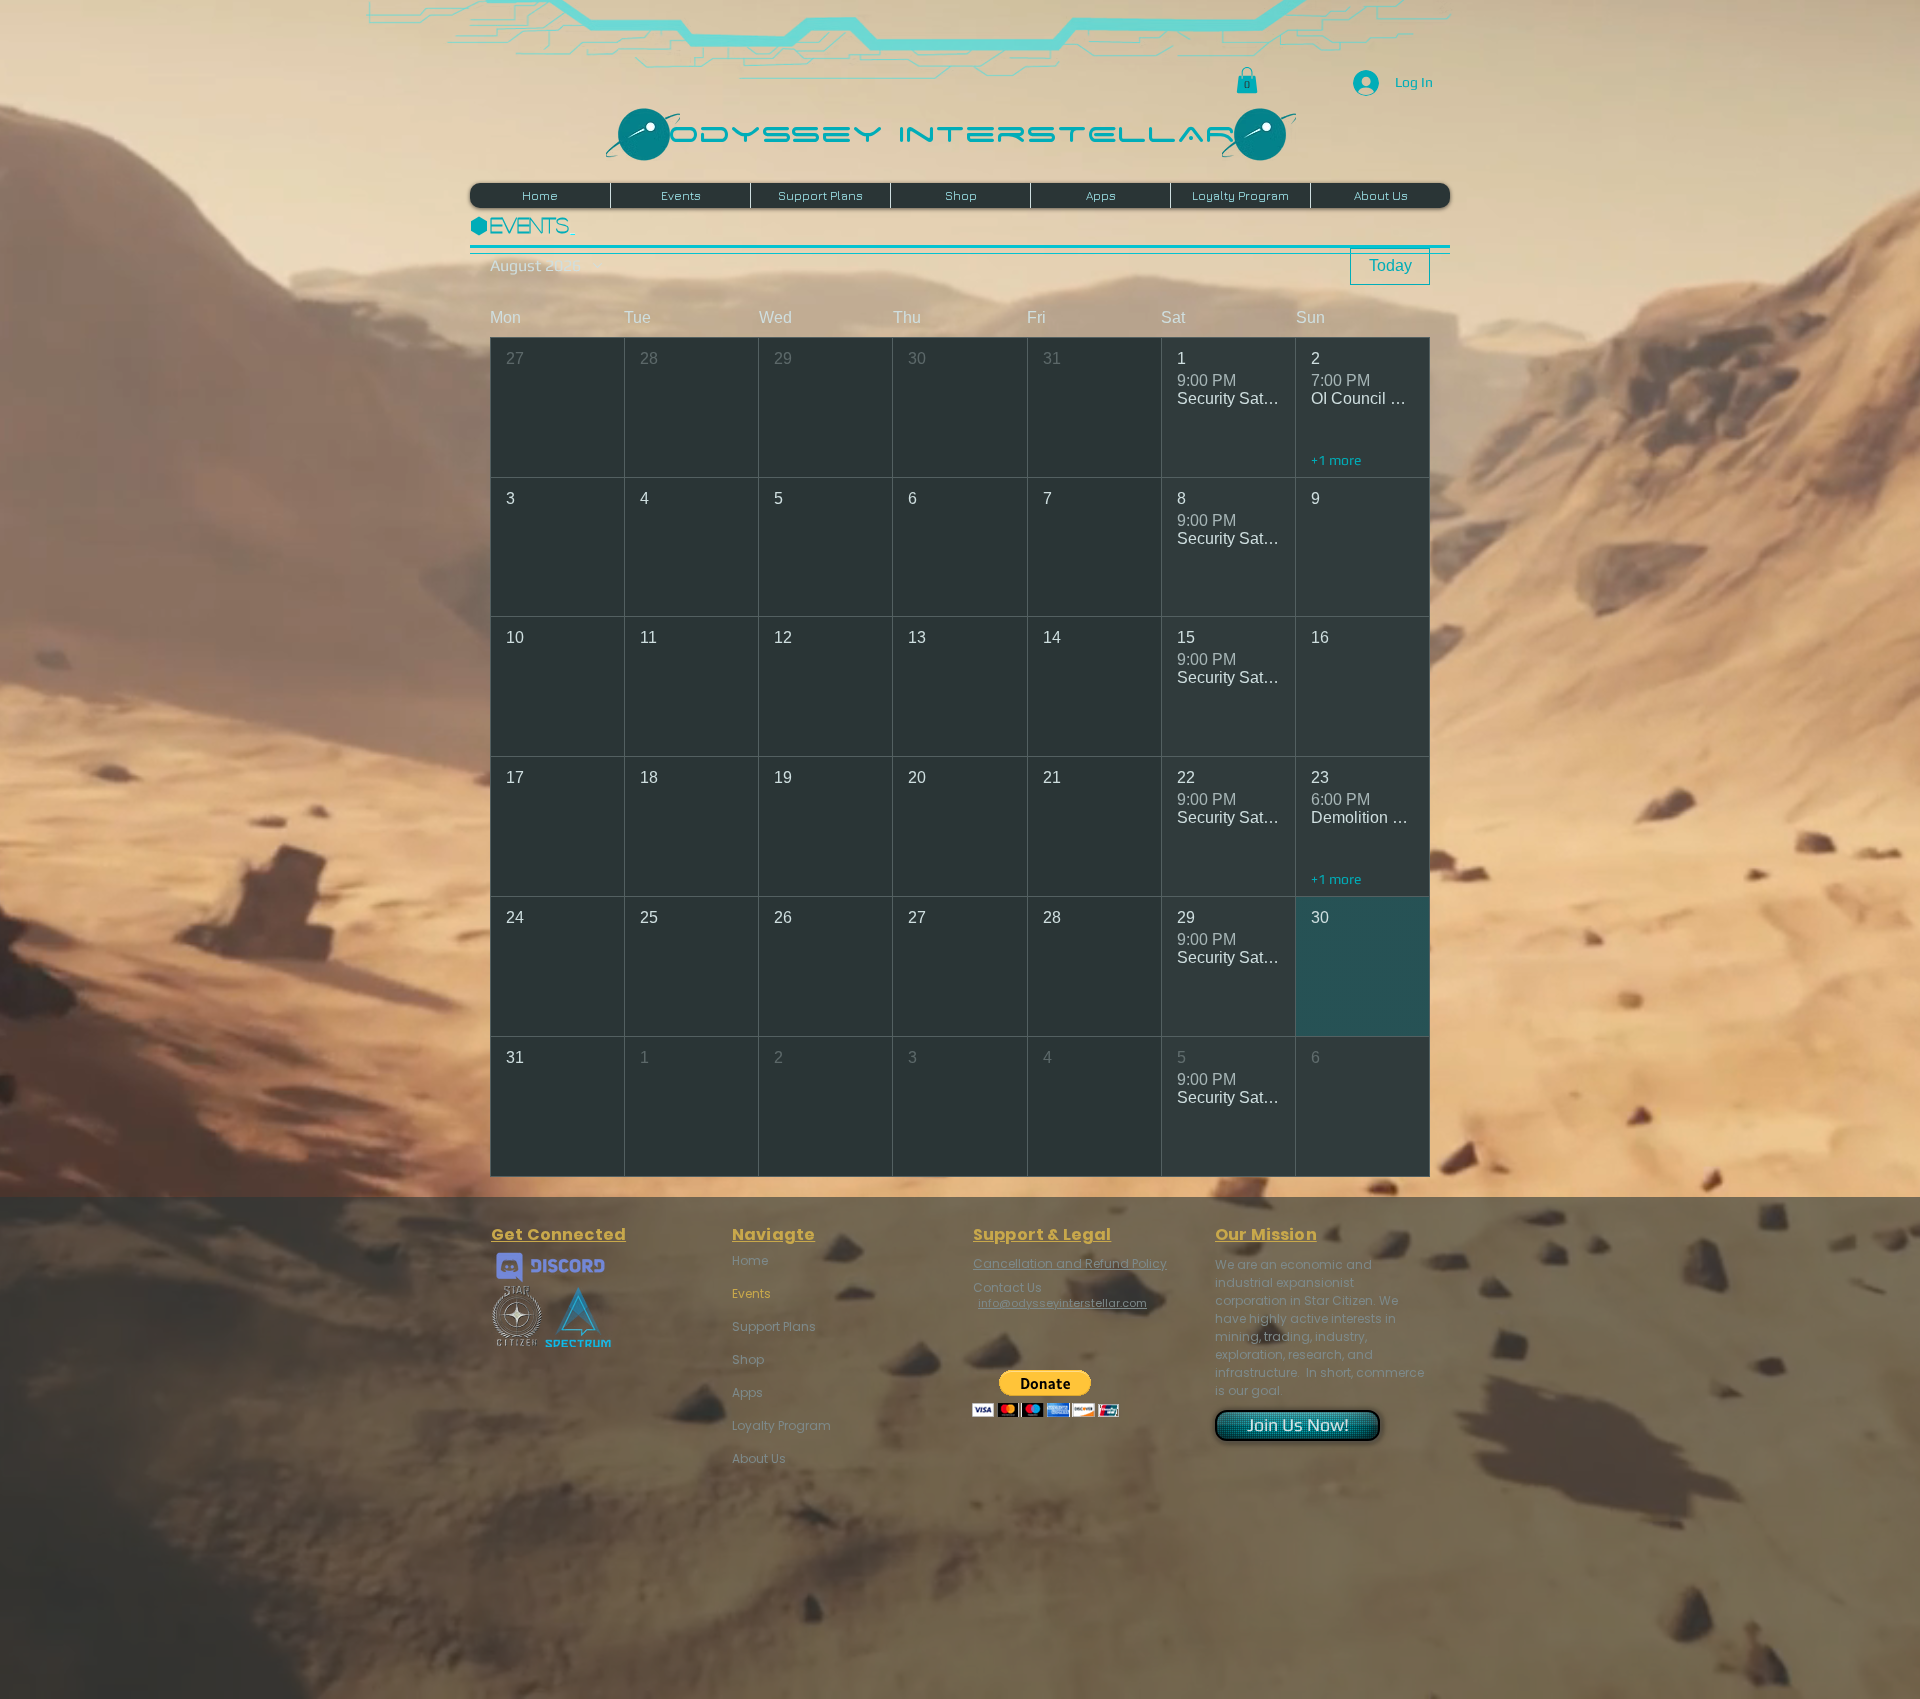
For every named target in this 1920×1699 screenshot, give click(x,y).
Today (1390, 265)
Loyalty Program (780, 1425)
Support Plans (774, 1326)
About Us (759, 1458)
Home (750, 1260)
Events (751, 1293)
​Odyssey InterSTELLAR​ (951, 131)
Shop (748, 1359)
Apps (747, 1392)
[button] (1247, 80)
